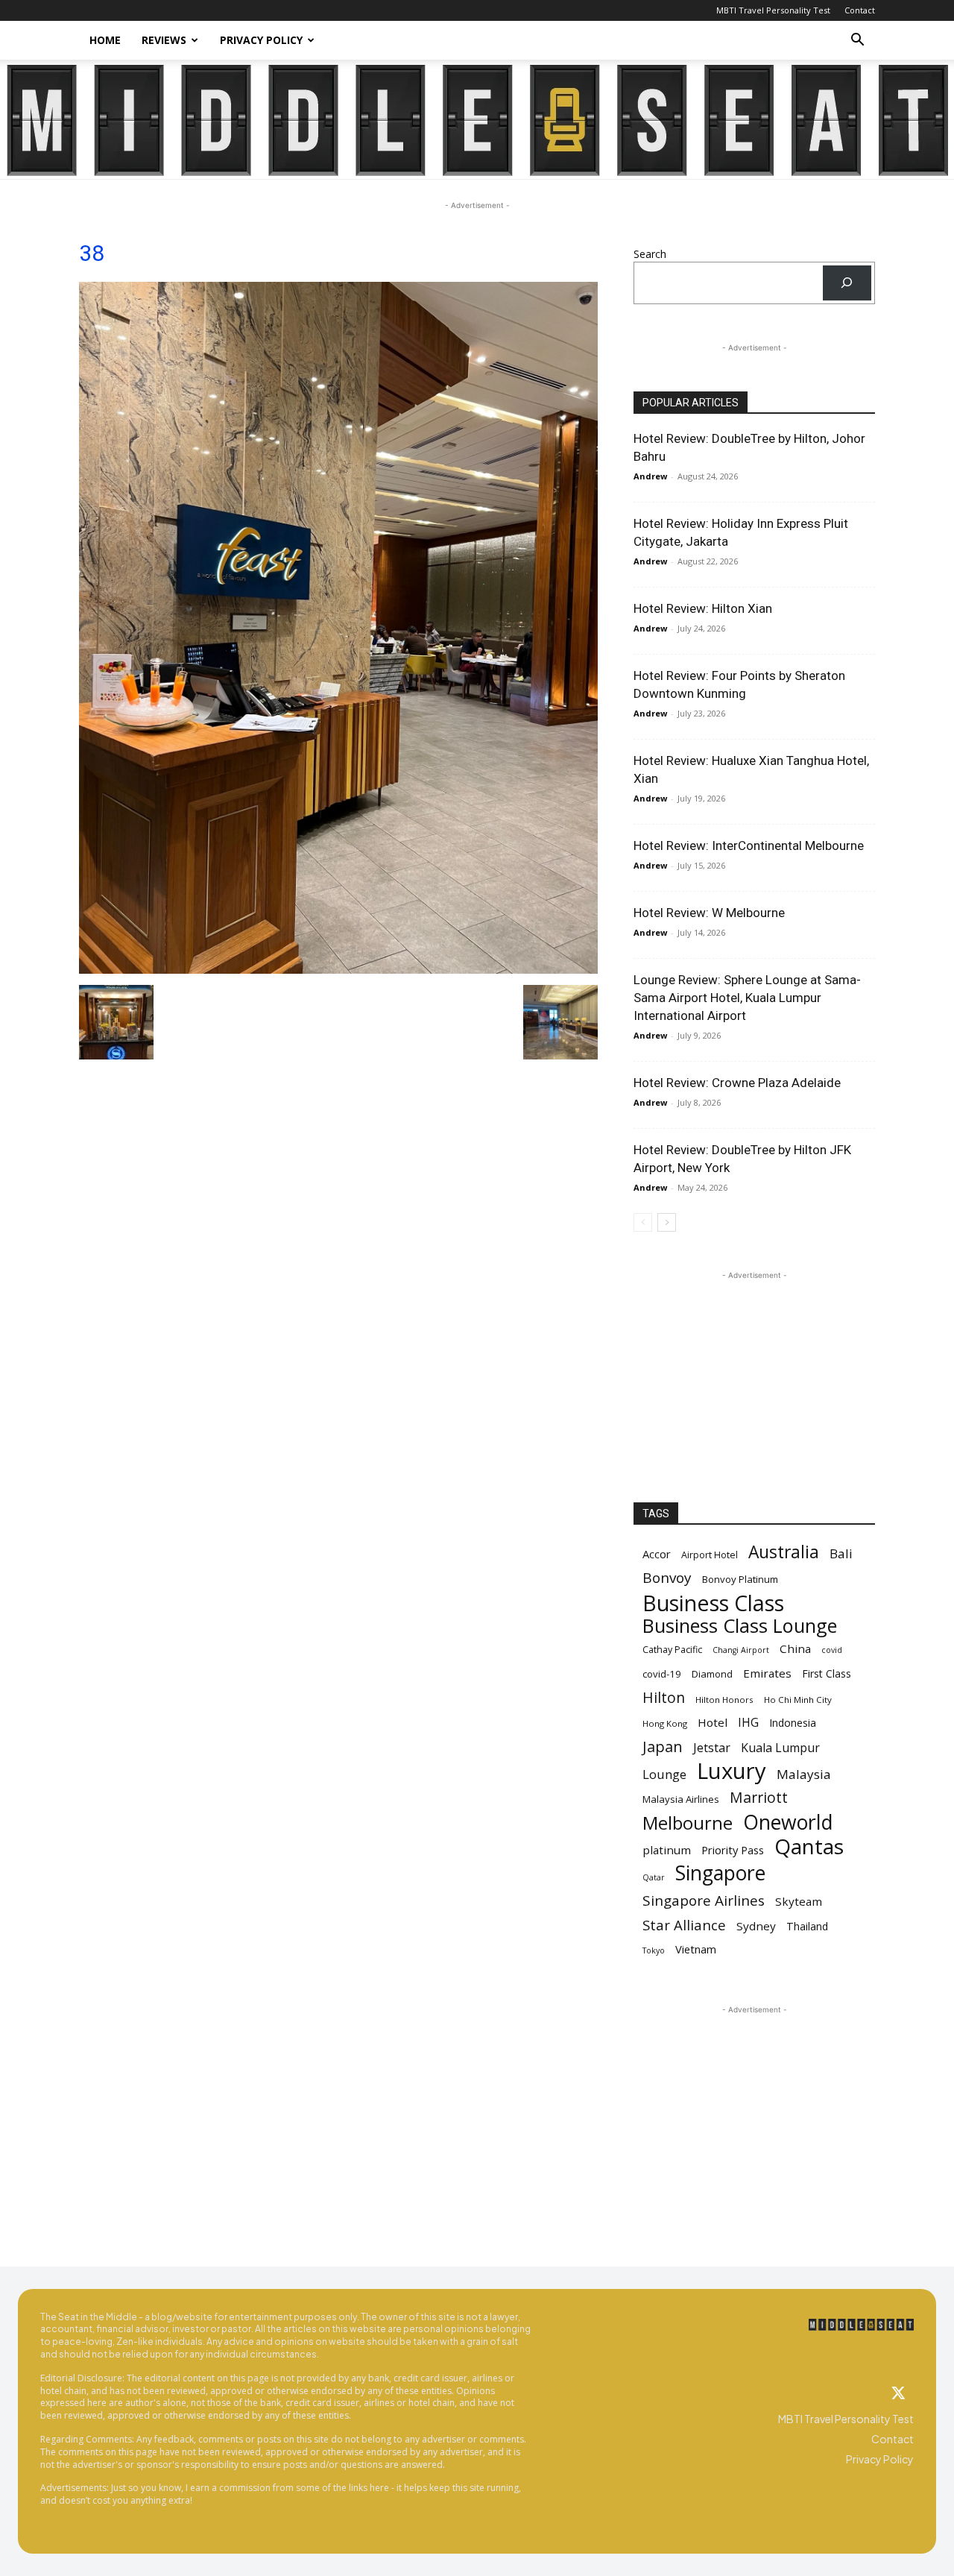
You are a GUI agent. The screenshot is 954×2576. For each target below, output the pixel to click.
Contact (860, 10)
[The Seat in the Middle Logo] (861, 2325)
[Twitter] (899, 2394)
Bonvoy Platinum (740, 1579)
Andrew (650, 476)
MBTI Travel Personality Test (773, 10)
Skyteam (799, 1901)
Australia (784, 1552)
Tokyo (654, 1950)
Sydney (756, 1926)
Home (105, 40)
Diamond (712, 1674)
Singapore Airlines (704, 1901)
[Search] (847, 283)
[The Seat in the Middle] (477, 120)
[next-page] (667, 1222)
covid (832, 1650)
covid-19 (662, 1674)
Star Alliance (684, 1925)
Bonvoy (667, 1578)
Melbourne (688, 1823)
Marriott (759, 1797)
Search (650, 254)
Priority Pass (733, 1850)
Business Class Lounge (740, 1626)
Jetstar (712, 1748)
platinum (667, 1850)
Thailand (807, 1926)
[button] (857, 41)
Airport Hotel (710, 1555)
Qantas (809, 1846)
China (795, 1648)
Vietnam (696, 1949)
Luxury (732, 1771)
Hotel (713, 1722)
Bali (841, 1553)
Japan (663, 1747)
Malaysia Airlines (681, 1799)
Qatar (654, 1877)
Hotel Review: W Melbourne (709, 913)
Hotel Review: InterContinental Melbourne (749, 845)
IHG (748, 1723)
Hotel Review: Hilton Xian (703, 608)
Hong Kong (665, 1723)
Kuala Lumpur (780, 1748)
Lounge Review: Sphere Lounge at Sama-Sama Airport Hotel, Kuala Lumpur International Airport (747, 998)
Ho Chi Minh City (798, 1700)
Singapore (720, 1873)
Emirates (767, 1673)
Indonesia (793, 1723)
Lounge (664, 1774)
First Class (827, 1673)
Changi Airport (741, 1650)
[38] (338, 970)
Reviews (164, 40)
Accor (657, 1554)
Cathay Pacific (672, 1650)
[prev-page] (643, 1222)
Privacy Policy (261, 40)
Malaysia (804, 1774)
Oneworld (788, 1823)
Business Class (713, 1603)
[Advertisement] (754, 1376)
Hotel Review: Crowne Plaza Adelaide (737, 1083)
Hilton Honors (724, 1700)
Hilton (664, 1697)
